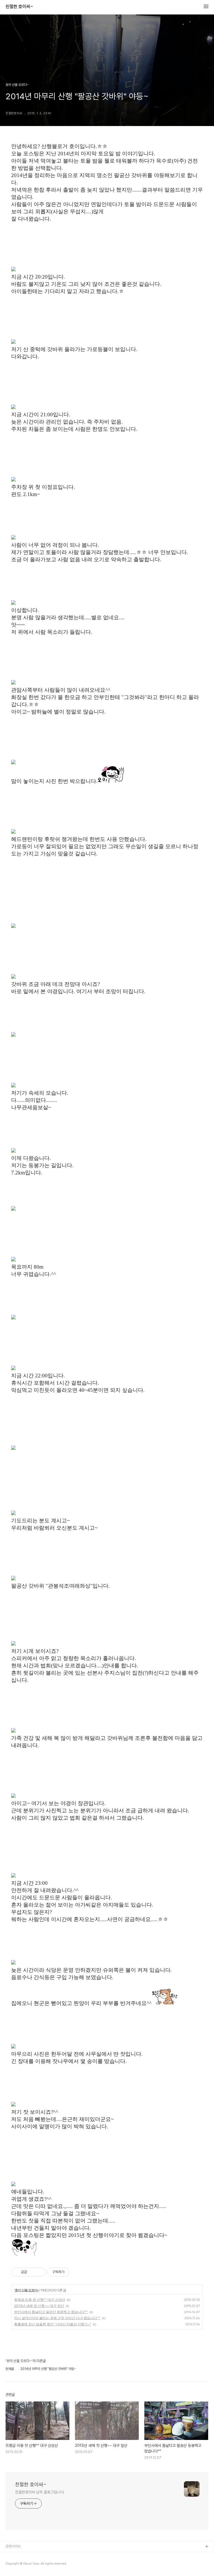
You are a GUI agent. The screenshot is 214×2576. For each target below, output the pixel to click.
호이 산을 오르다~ (27, 2290)
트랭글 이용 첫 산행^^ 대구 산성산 (40, 2300)
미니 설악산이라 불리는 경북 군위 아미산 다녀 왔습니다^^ (57, 2318)
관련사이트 (13, 2546)
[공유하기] (32, 2272)
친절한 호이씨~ (19, 7)
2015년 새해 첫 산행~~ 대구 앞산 (39, 2306)
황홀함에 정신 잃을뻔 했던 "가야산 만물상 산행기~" (53, 2324)
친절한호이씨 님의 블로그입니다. (40, 2492)
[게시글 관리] (39, 2272)
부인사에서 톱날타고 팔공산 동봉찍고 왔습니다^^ (51, 2312)
